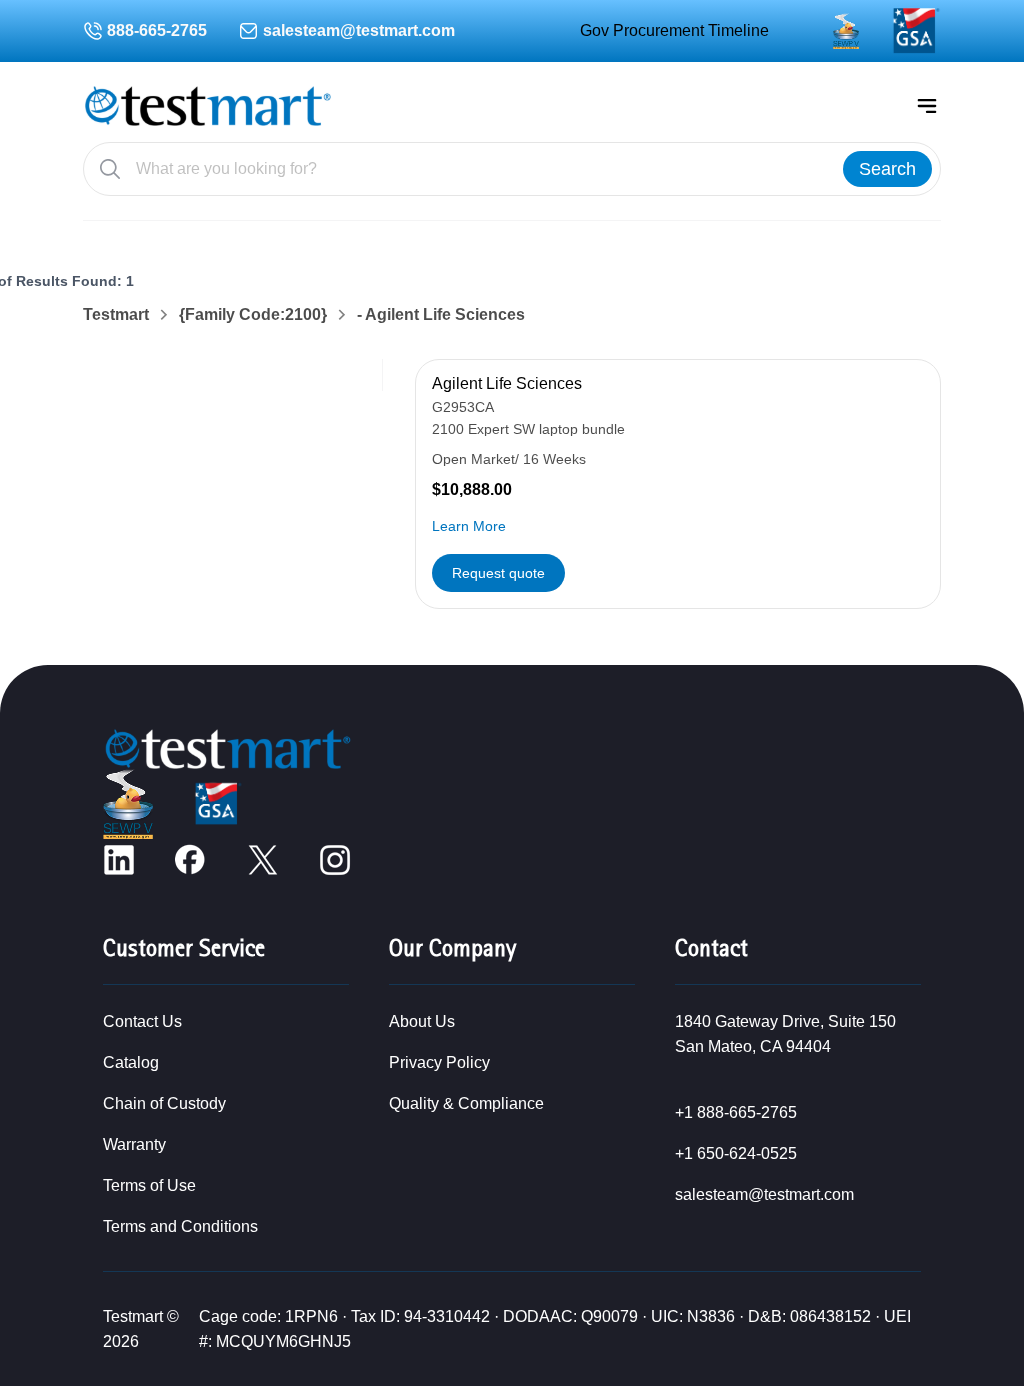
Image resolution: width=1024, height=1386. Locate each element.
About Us (422, 1021)
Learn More (469, 526)
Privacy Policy (439, 1062)
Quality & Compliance (466, 1103)
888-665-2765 (157, 30)
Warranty (134, 1144)
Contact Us (142, 1021)
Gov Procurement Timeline (674, 30)
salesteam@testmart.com (359, 30)
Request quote (498, 573)
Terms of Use (149, 1185)
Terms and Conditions (180, 1226)
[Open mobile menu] (927, 106)
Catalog (131, 1062)
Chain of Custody (164, 1103)
